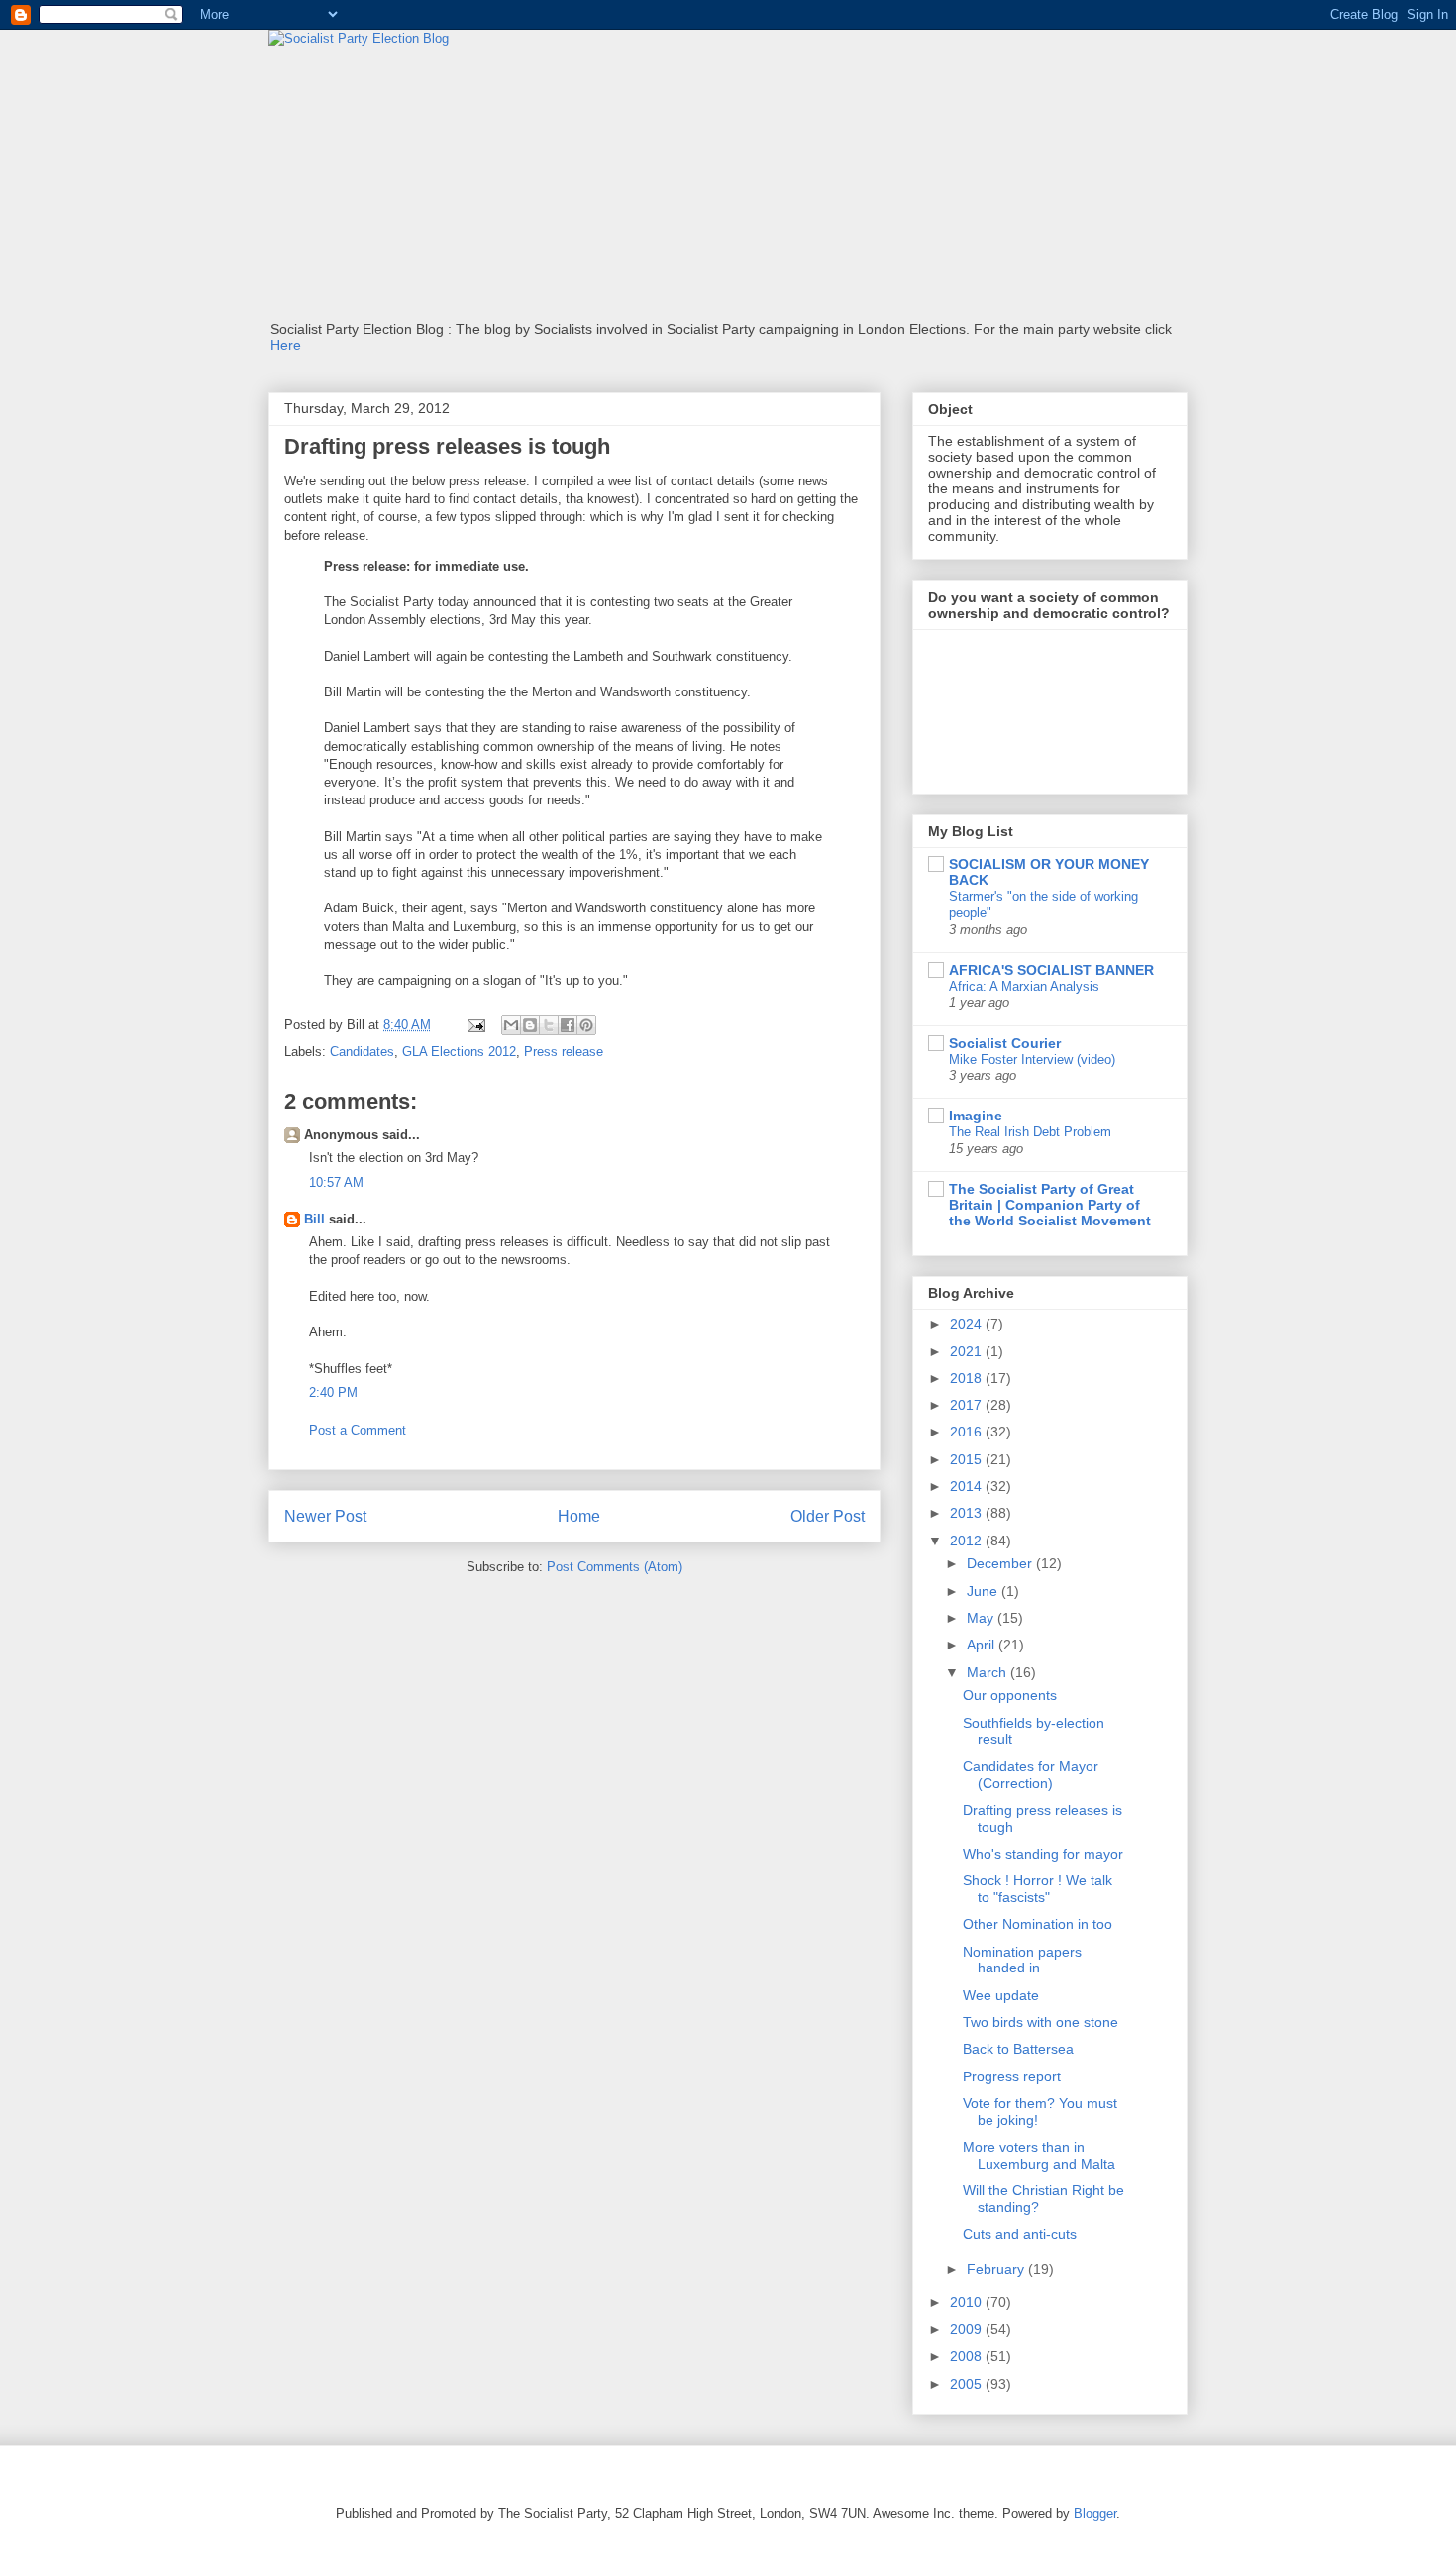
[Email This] (511, 1025)
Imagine (976, 1116)
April (983, 1645)
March (988, 1672)
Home (579, 1516)
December (1001, 1563)
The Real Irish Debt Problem (1030, 1132)
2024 (968, 1324)
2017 (968, 1405)
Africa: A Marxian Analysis (1024, 986)
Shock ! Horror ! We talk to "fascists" (1038, 1889)
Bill (314, 1219)
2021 (968, 1351)
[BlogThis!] (530, 1025)
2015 (968, 1459)
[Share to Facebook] (568, 1025)
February (997, 2269)
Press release (564, 1052)
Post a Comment (358, 1430)
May (982, 1618)
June (984, 1591)
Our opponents (1010, 1695)
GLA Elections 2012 (459, 1052)
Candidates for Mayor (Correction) (1031, 1775)
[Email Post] (475, 1025)
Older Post (828, 1516)
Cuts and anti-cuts (1020, 2234)
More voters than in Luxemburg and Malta (1039, 2155)
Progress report (1012, 2076)
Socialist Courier (1005, 1043)
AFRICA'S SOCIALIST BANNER (1051, 970)
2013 (968, 1513)
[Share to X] (549, 1025)
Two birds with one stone (1040, 2022)
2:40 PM (333, 1392)
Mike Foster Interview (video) (1032, 1060)
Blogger (1095, 2514)
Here (286, 345)
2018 (968, 1378)
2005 (968, 2384)
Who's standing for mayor (1043, 1854)
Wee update (1001, 1995)
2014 (968, 1486)
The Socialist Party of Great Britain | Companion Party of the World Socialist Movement (1050, 1205)
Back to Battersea (1018, 2049)
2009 (968, 2329)
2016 (968, 1432)
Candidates (362, 1052)
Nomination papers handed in (1022, 1960)
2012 (968, 1541)
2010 (968, 2302)
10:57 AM (336, 1182)
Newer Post (325, 1516)
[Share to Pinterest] (586, 1025)
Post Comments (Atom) (615, 1567)
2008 (968, 2356)
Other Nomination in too (1038, 1924)
